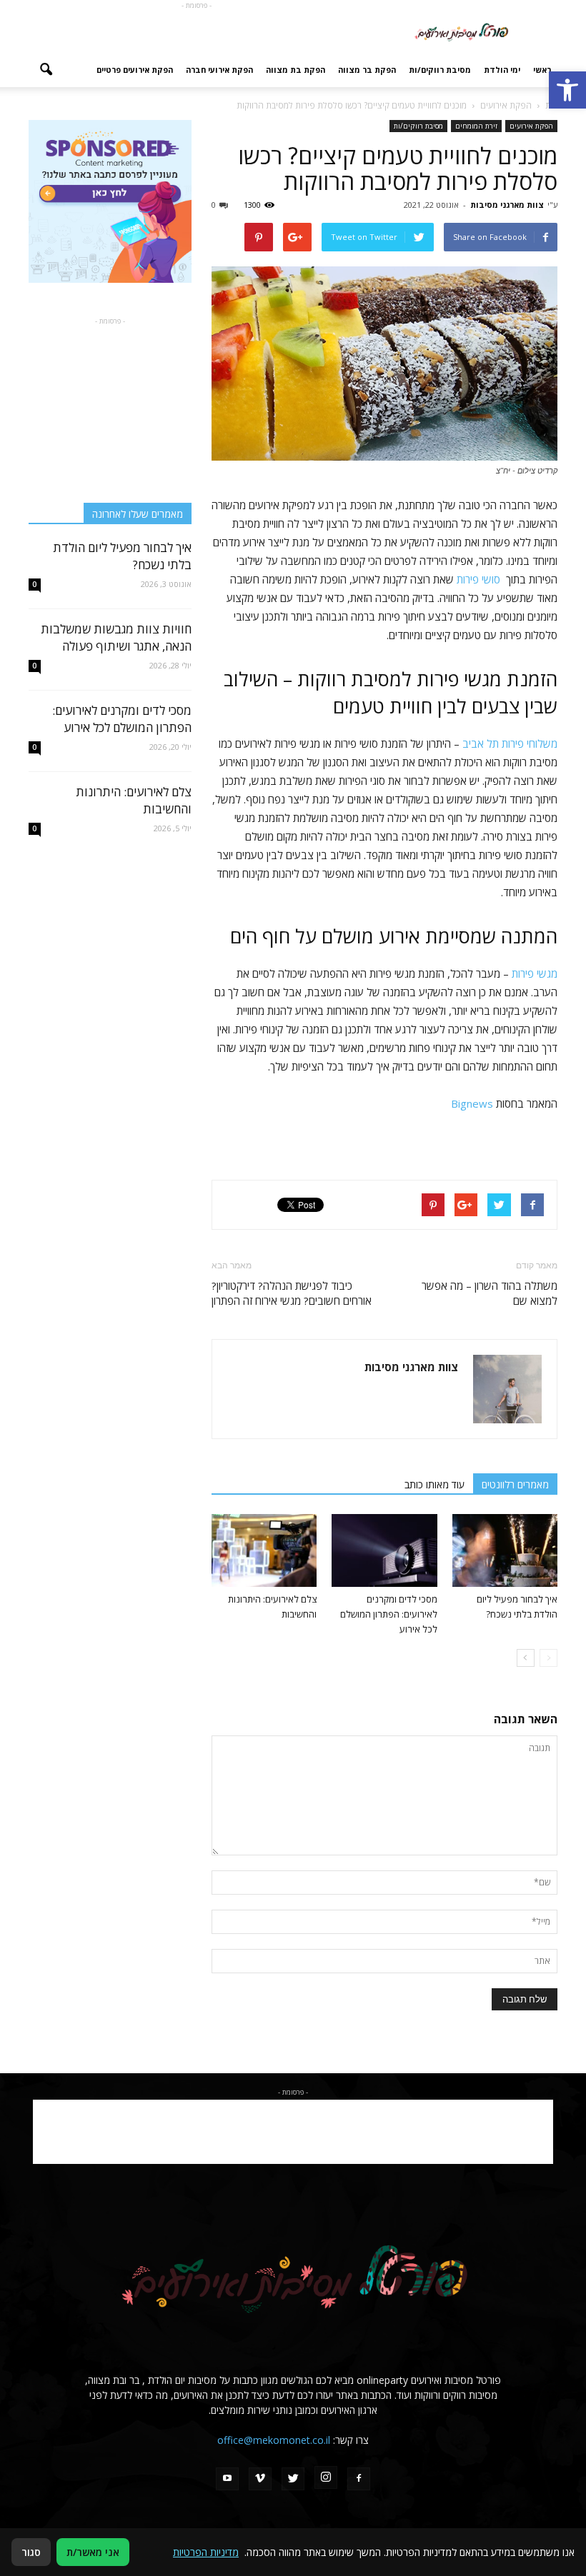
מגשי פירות (535, 973)
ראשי (542, 70)
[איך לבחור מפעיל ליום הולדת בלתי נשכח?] (505, 1550)
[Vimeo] (260, 2479)
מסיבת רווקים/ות (440, 70)
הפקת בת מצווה (296, 70)
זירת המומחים (476, 126)
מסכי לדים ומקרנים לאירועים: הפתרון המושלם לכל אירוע (389, 1614)
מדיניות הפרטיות (206, 2552)
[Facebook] (359, 2479)
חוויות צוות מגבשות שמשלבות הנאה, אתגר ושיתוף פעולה (116, 637)
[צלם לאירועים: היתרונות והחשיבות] (264, 1550)
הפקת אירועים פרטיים (135, 70)
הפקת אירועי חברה (219, 70)
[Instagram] (326, 2477)
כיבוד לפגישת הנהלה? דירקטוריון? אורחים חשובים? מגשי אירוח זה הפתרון (292, 1293)
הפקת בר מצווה (367, 70)
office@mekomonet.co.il (274, 2440)
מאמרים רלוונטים (515, 1484)
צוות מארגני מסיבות (507, 205)
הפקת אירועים (531, 126)
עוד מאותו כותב (434, 1484)
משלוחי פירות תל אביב (510, 743)
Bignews (472, 1103)
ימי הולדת (502, 70)
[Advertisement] (197, 31)
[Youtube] (227, 2479)
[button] (567, 90)
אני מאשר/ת (93, 2552)
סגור (31, 2552)
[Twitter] (293, 2479)
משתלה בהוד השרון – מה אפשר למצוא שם (490, 1293)
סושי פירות (478, 579)
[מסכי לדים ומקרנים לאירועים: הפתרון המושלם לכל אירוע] (384, 1550)
